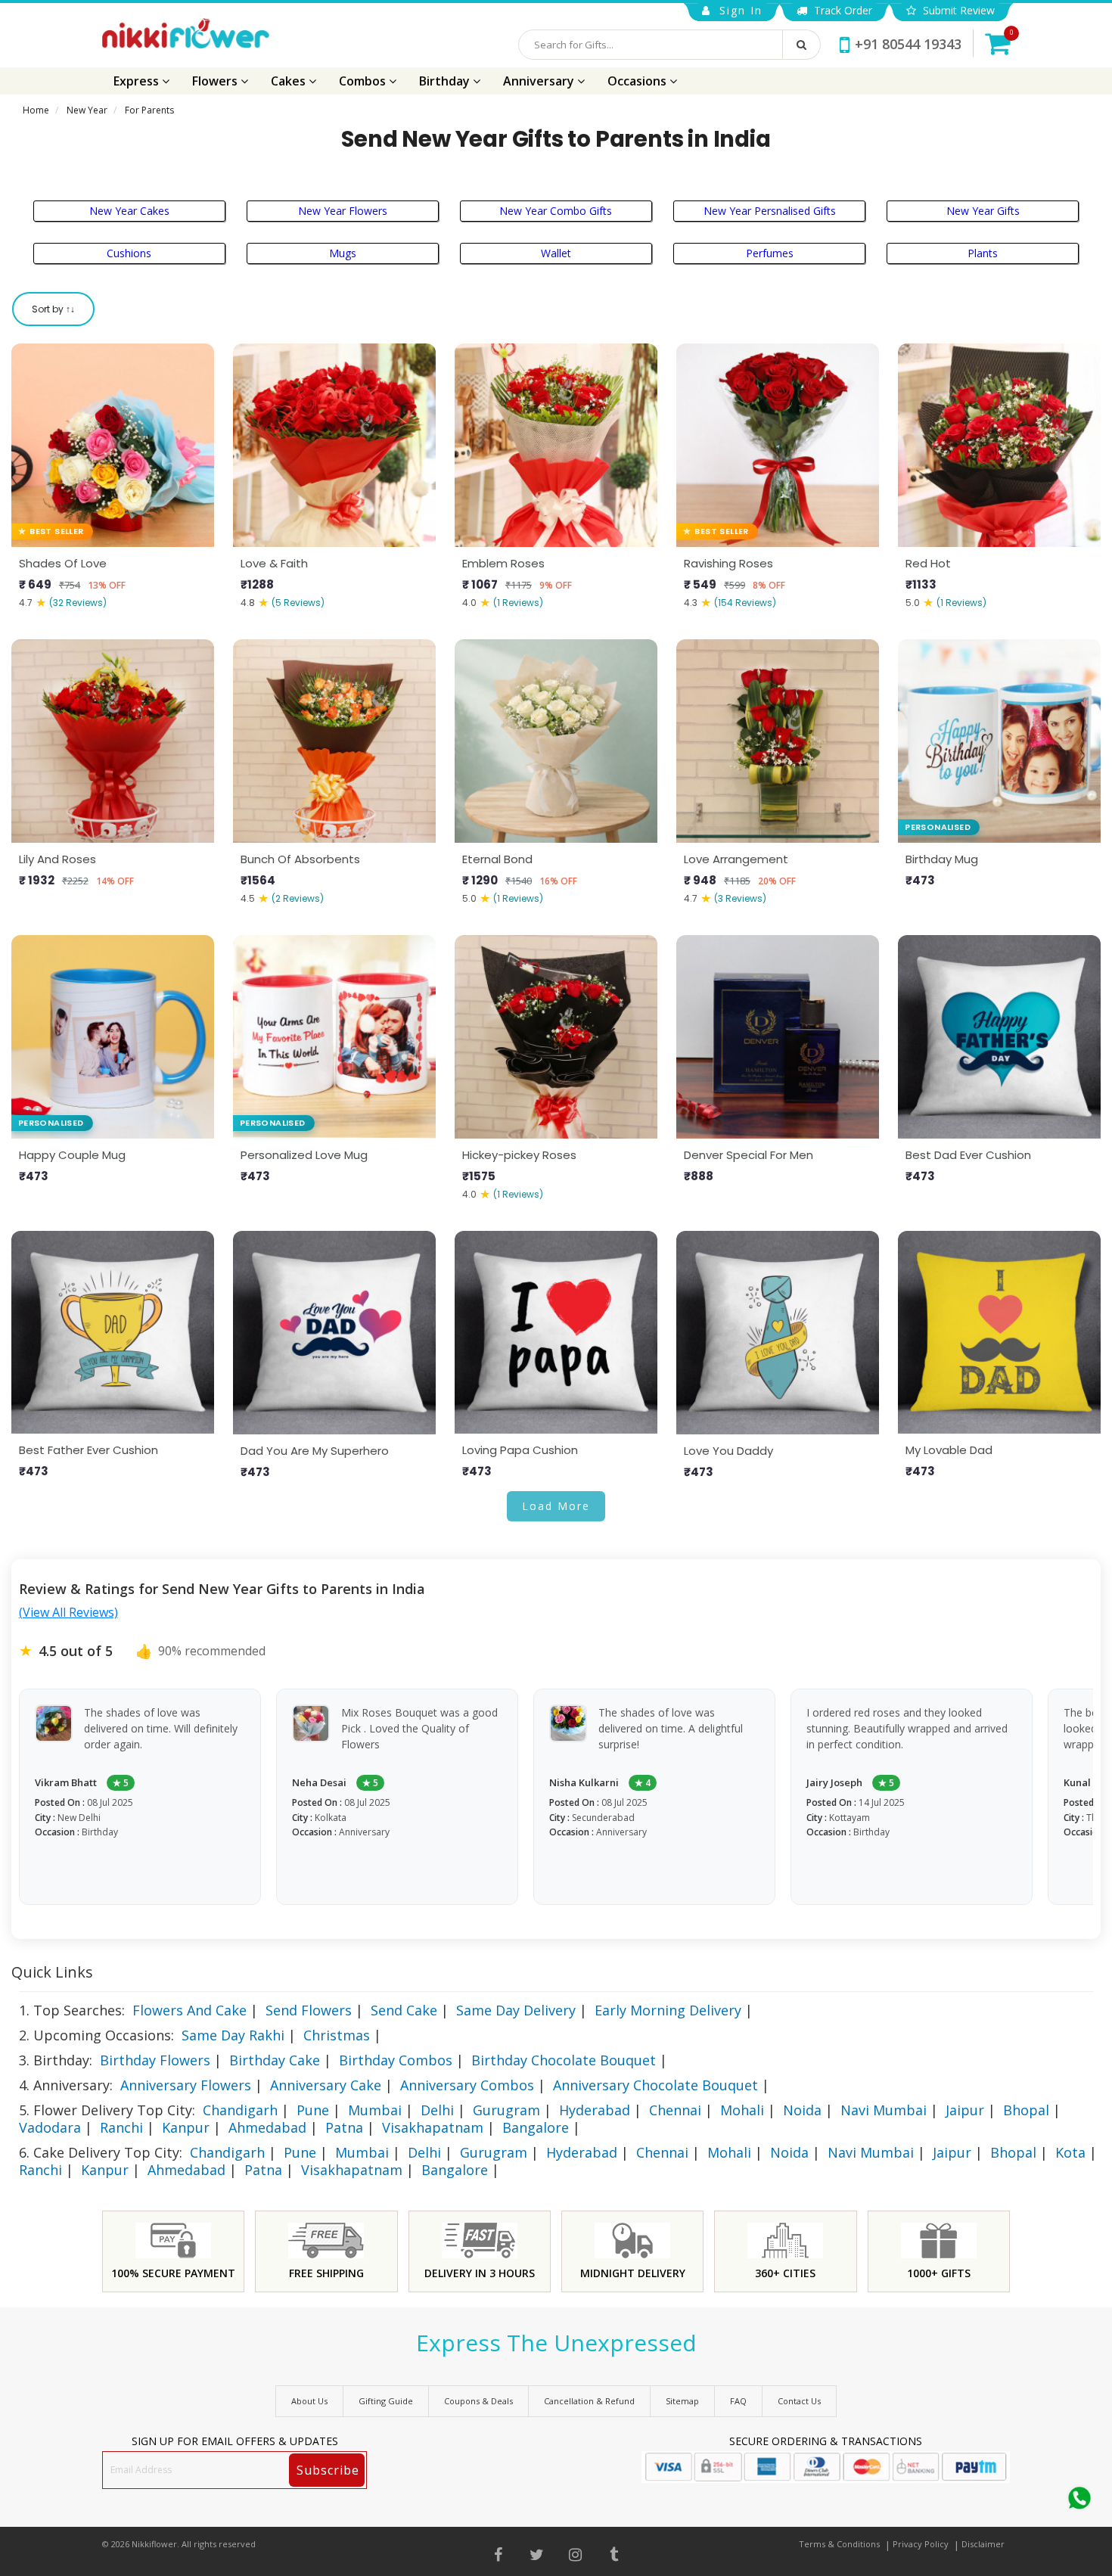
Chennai (675, 2110)
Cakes (290, 81)
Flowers (216, 81)
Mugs (343, 253)
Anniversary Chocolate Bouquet (655, 2085)
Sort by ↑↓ (53, 309)
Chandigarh (240, 2110)
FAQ (738, 2401)
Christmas (337, 2035)
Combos (364, 81)
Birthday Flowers (155, 2060)
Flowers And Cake (189, 2010)
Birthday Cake (275, 2060)
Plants (983, 253)
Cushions (129, 253)
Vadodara (50, 2127)
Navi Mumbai (884, 2110)
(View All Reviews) (68, 1612)
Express (138, 81)
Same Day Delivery (516, 2010)
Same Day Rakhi (233, 2035)
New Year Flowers (343, 211)
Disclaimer (983, 2544)
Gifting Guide (386, 2401)
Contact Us (799, 2401)
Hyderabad (595, 2110)
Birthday (446, 81)
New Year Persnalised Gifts (770, 211)
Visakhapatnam (433, 2127)
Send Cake (404, 2010)
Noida (802, 2110)
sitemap (682, 2401)
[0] (997, 43)
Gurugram (506, 2110)
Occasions (638, 81)
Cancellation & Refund (589, 2401)
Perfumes (770, 253)
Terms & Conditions (839, 2544)
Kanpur (186, 2127)
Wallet (556, 253)
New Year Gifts (983, 211)
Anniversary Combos (467, 2085)
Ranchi (121, 2127)
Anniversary (540, 81)
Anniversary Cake (326, 2085)
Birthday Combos (396, 2060)
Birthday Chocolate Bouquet (564, 2060)
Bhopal (1026, 2110)
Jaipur (965, 2110)
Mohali (742, 2110)
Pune (313, 2110)
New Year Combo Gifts (556, 211)
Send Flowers (309, 2010)
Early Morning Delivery (668, 2010)
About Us (309, 2401)
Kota (1070, 2152)
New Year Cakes (129, 211)
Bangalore (536, 2127)
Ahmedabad (267, 2127)
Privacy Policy (921, 2544)
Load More (556, 1506)
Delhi (437, 2110)
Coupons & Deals (478, 2401)
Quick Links (52, 1972)
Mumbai (375, 2110)
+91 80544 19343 (908, 44)
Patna (344, 2127)
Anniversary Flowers (186, 2085)
